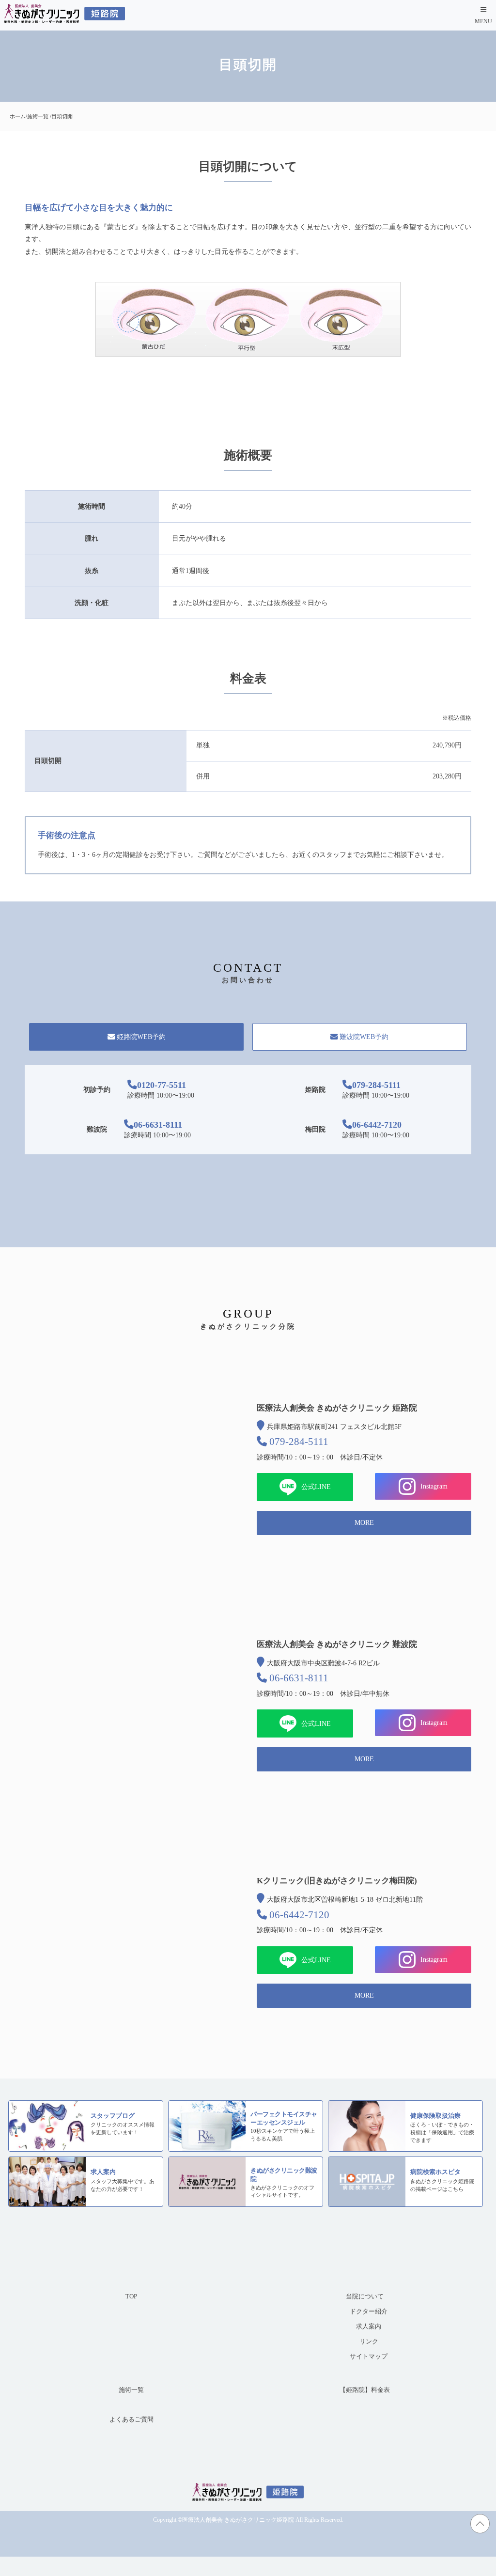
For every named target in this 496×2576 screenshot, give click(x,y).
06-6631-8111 (158, 1125)
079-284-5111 (376, 1085)
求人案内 (369, 2327)
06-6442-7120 (377, 1125)
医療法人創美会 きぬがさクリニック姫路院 (238, 2520)
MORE (364, 1523)
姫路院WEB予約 (141, 1037)
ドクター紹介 (369, 2312)
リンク (369, 2342)
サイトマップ (369, 2357)
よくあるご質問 (132, 2420)
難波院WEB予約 (364, 1037)
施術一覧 (131, 2390)
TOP (131, 2297)
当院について (365, 2297)
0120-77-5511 (162, 1085)
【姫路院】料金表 (365, 2390)
